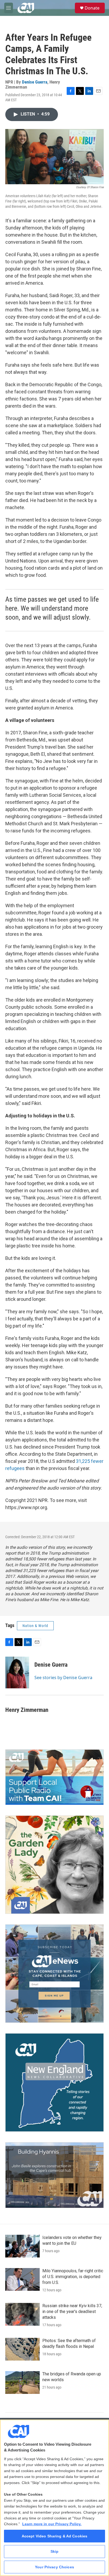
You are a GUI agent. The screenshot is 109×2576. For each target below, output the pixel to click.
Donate (92, 8)
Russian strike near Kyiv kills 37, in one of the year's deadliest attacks (72, 2312)
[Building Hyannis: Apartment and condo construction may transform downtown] (54, 2175)
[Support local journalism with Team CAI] (54, 1777)
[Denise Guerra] (17, 1672)
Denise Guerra (35, 82)
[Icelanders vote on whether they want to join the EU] (22, 2246)
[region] (54, 2498)
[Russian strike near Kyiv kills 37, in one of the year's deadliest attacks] (22, 2314)
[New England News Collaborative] (54, 2082)
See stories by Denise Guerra (63, 1678)
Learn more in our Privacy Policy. (52, 2524)
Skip (55, 2551)
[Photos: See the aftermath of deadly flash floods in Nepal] (22, 2349)
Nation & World (35, 1626)
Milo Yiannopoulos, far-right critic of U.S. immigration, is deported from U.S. (73, 2277)
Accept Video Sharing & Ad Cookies (55, 2536)
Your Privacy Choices (54, 2567)
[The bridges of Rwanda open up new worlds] (22, 2383)
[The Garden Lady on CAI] (54, 1865)
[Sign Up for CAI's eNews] (54, 1974)
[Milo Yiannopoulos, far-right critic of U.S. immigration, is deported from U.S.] (22, 2279)
